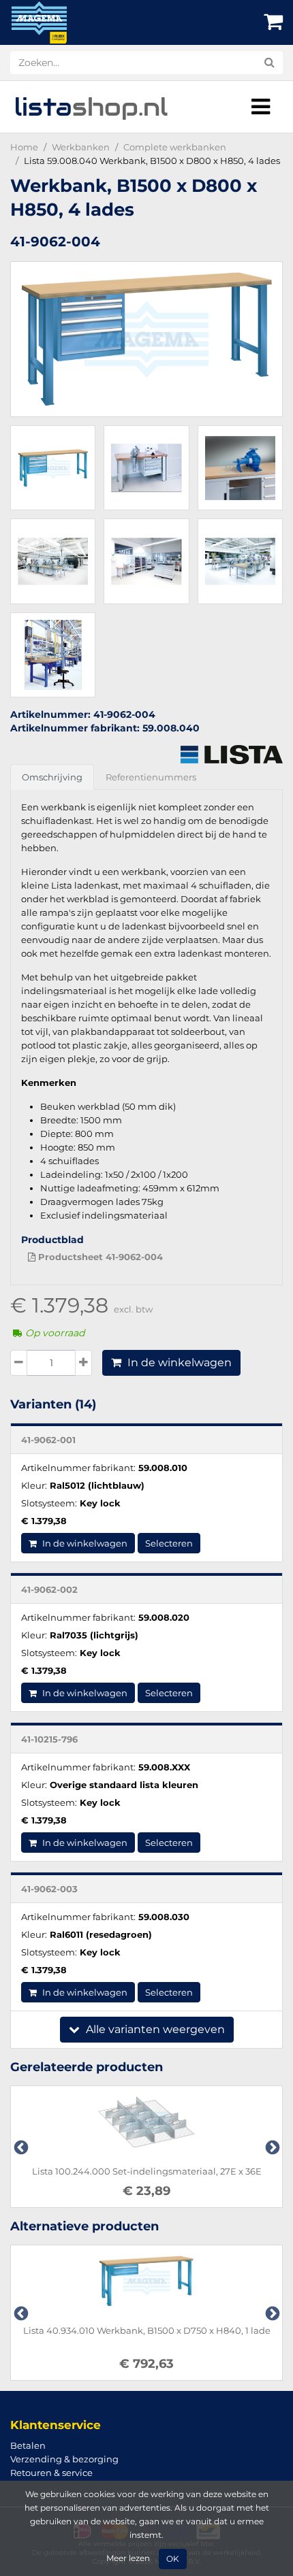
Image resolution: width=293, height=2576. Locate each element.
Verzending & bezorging (64, 2459)
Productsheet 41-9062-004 (99, 1257)
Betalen (28, 2445)
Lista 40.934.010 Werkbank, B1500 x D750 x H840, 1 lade (147, 2330)
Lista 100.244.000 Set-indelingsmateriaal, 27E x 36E (147, 2171)
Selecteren (169, 1543)
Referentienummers (151, 777)
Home (24, 147)
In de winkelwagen (178, 1363)
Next (271, 2147)
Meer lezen (128, 2558)
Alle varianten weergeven (154, 2029)
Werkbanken (81, 147)
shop (91, 107)
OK (173, 2559)
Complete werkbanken (175, 147)
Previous (20, 2147)
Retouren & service (51, 2473)
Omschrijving (52, 777)
